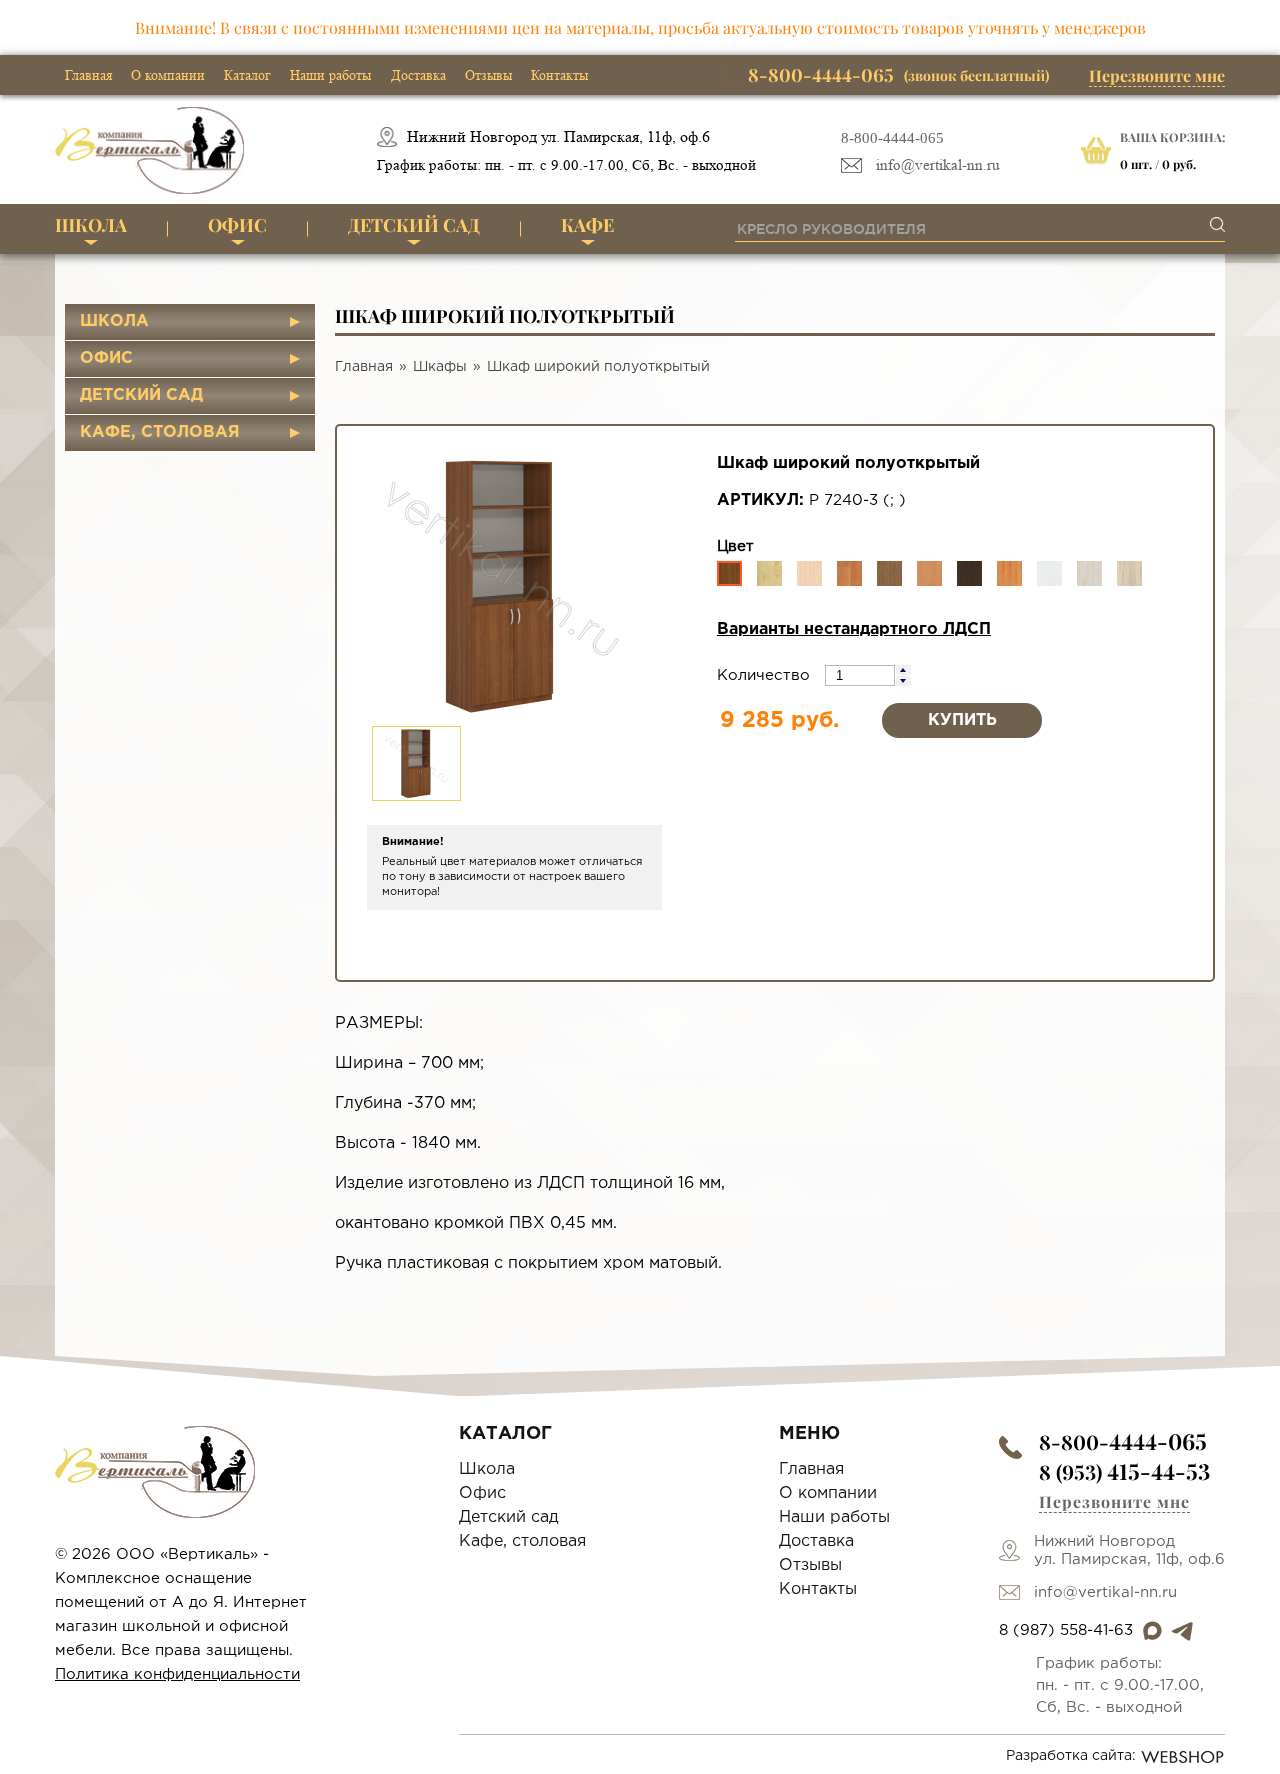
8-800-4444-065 (892, 138)
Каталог (247, 75)
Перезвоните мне (1157, 75)
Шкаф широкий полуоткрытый (598, 367)
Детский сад (414, 225)
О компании (168, 75)
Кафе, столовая (160, 432)
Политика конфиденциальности (177, 1674)
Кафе (587, 225)
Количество (766, 675)
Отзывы (488, 75)
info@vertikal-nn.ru (938, 165)
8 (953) (1124, 1471)
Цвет (735, 546)
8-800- (1123, 1441)
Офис (237, 225)
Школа (91, 225)
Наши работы (330, 75)
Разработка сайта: (1071, 1756)
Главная (88, 75)
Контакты (559, 75)
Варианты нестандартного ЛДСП (854, 629)
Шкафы (440, 367)
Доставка (418, 75)
